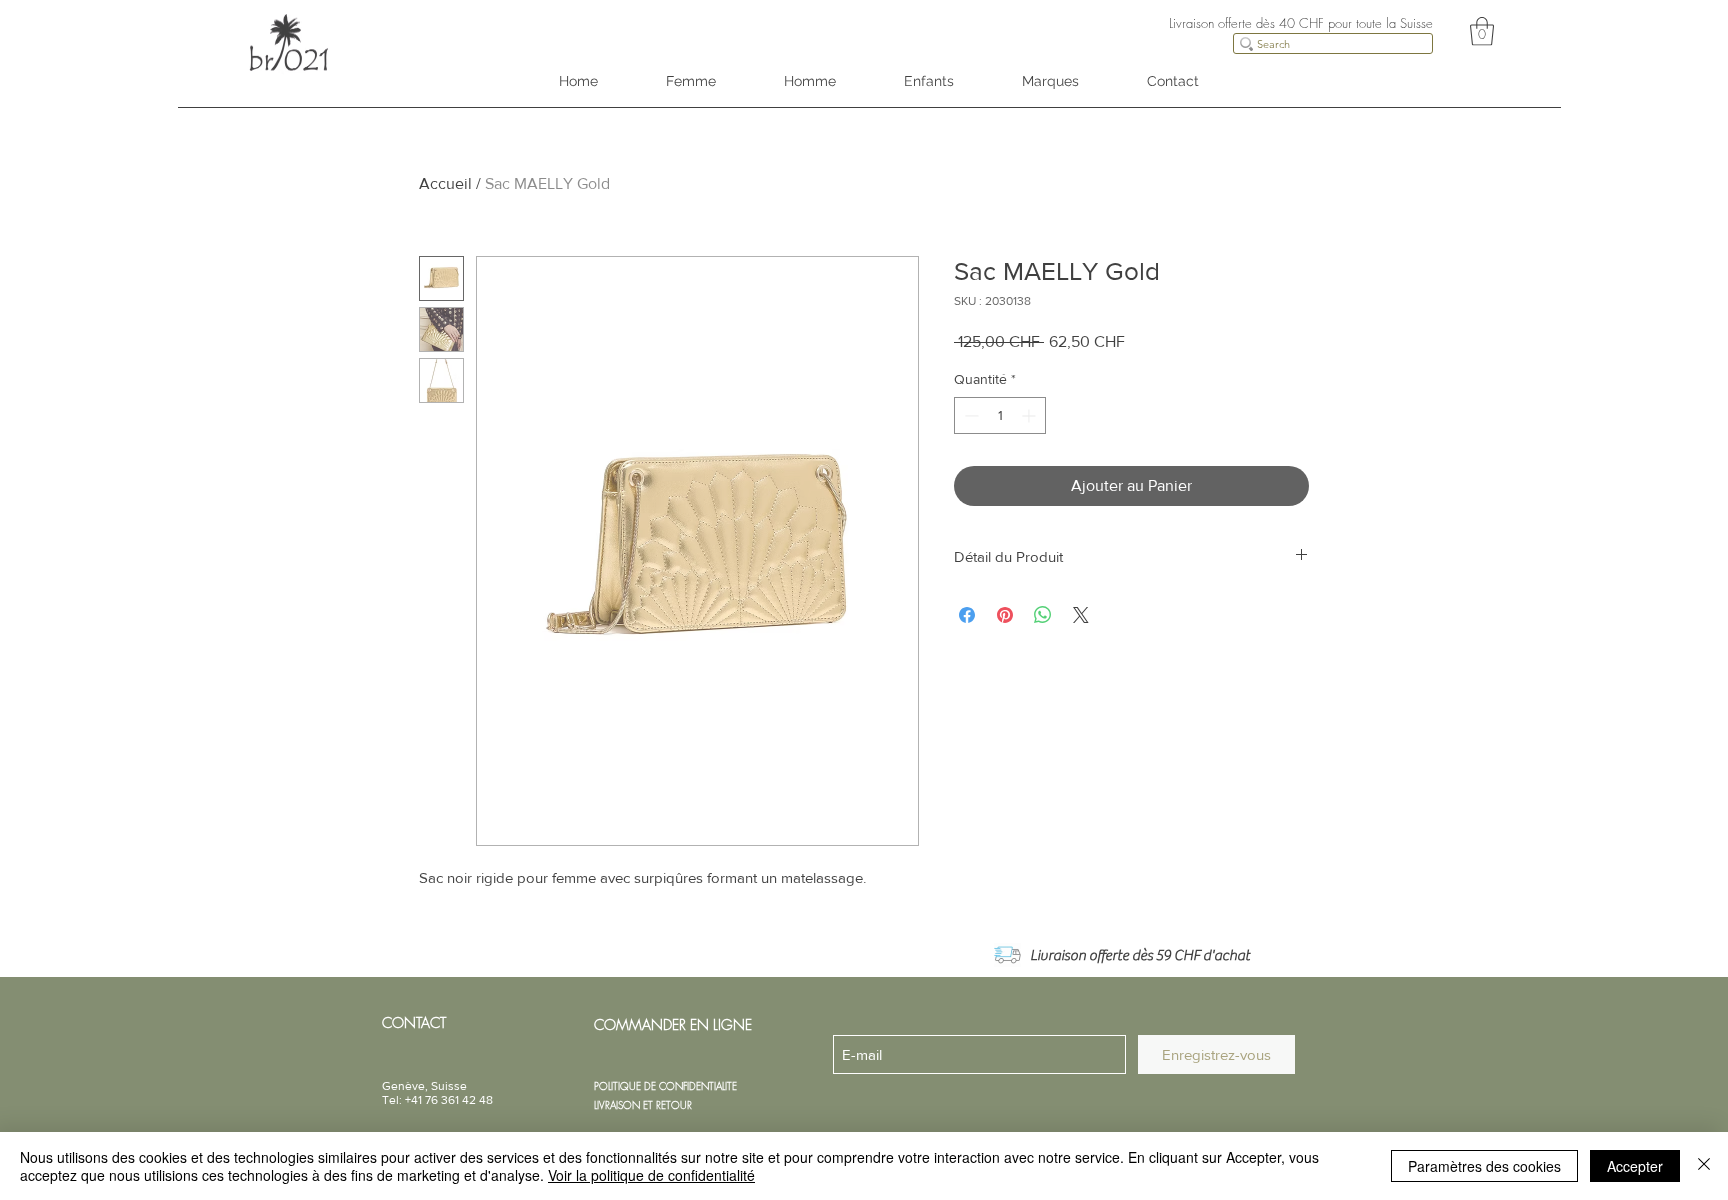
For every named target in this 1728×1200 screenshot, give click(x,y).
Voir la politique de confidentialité (651, 1175)
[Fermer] (1704, 1166)
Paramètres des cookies (1484, 1166)
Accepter (1635, 1166)
